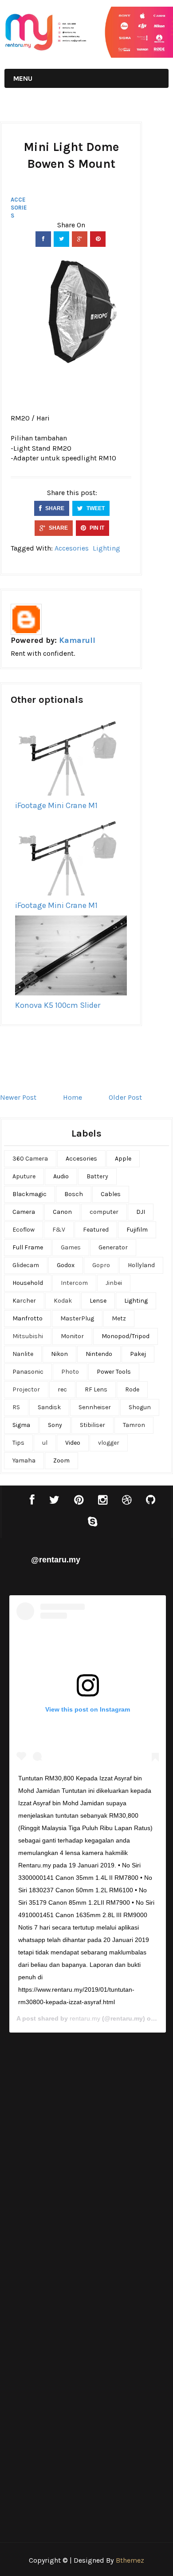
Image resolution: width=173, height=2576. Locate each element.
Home (73, 1097)
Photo (70, 1372)
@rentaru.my (56, 1560)
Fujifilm (137, 1230)
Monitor (72, 1336)
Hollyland (141, 1265)
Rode (132, 1389)
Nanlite (23, 1354)
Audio (61, 1176)
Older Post (125, 1097)
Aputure (24, 1176)
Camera (24, 1212)
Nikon (59, 1354)
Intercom (74, 1283)
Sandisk (49, 1407)
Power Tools (114, 1372)
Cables (111, 1194)
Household (28, 1283)
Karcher (24, 1301)
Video (73, 1443)
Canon (62, 1212)
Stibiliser (92, 1425)
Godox (66, 1265)
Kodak (63, 1301)
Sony (55, 1425)
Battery (97, 1176)
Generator (113, 1247)
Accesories (19, 208)
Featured (96, 1230)
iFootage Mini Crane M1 (56, 805)
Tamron (134, 1425)
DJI (141, 1212)
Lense (98, 1301)
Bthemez (130, 2560)
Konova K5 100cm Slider (58, 1005)
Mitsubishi (28, 1336)
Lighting (106, 548)
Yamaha (24, 1460)
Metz (119, 1318)
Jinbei (114, 1283)
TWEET (95, 508)
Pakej (138, 1354)
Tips (18, 1443)
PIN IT (96, 528)
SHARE (54, 508)
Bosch (74, 1194)
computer (104, 1212)
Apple (123, 1159)
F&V (59, 1230)
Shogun (140, 1407)
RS (16, 1407)
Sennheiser (95, 1407)
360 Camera (30, 1159)
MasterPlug (77, 1318)
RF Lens (96, 1389)
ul (45, 1443)
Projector (26, 1389)
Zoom (61, 1460)
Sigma (21, 1425)
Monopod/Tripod (126, 1336)
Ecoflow (24, 1230)
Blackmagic (29, 1194)
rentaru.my (85, 2018)
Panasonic (28, 1372)
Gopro (101, 1265)
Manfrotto (28, 1318)
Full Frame (28, 1247)
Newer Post (18, 1097)
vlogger (109, 1443)
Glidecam (26, 1265)
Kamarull (77, 640)
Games (71, 1247)
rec (62, 1389)
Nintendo (99, 1354)
